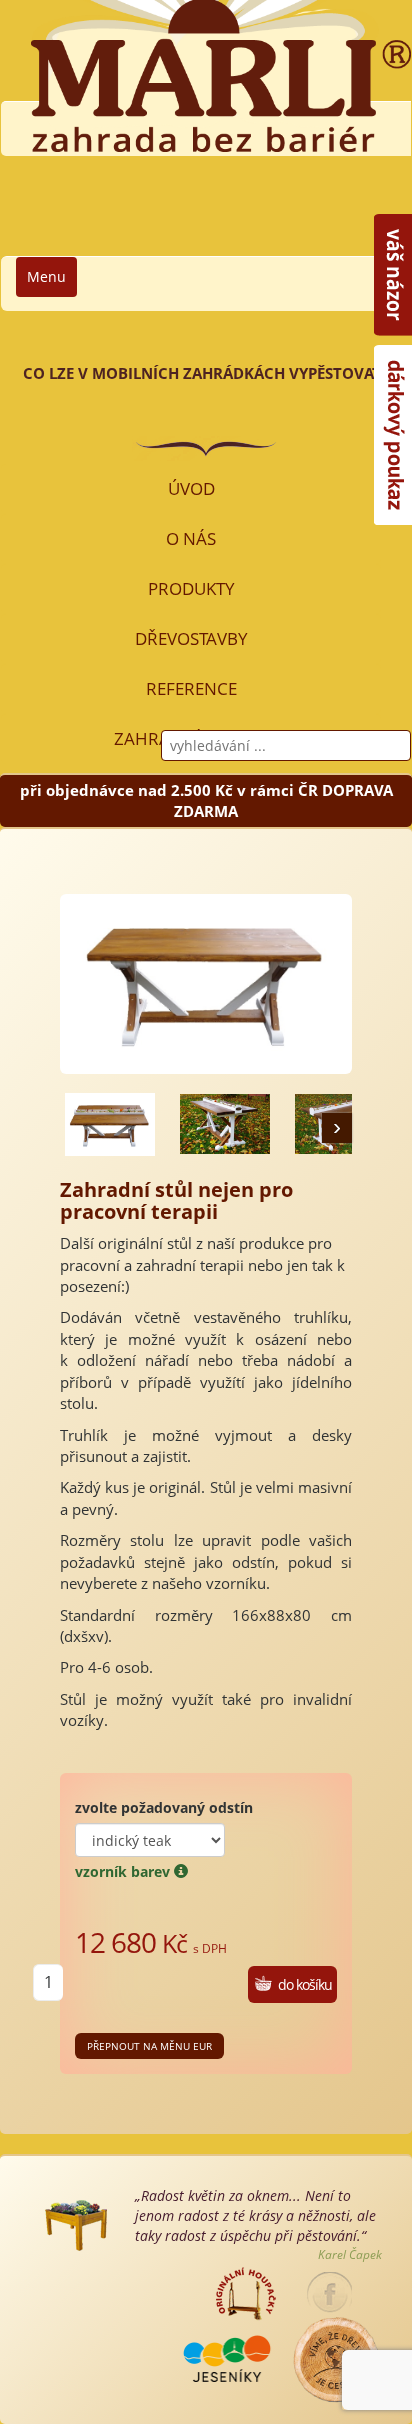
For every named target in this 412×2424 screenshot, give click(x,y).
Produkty (191, 588)
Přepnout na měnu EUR (149, 2046)
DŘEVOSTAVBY (191, 638)
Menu (46, 276)
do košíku (305, 1984)
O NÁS (191, 538)
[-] (110, 1124)
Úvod (191, 488)
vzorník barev (124, 1871)
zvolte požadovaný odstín (164, 1807)
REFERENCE (191, 688)
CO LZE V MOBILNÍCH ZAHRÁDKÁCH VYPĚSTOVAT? (206, 373)
